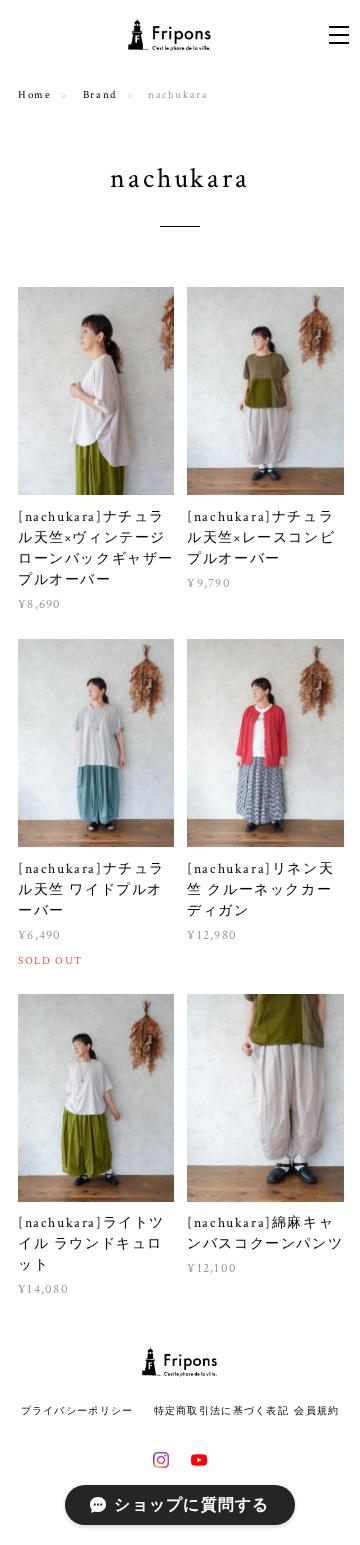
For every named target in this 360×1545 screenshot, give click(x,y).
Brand (100, 95)
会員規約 (316, 1410)
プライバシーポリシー (77, 1410)
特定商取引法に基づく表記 (221, 1410)
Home (34, 95)
